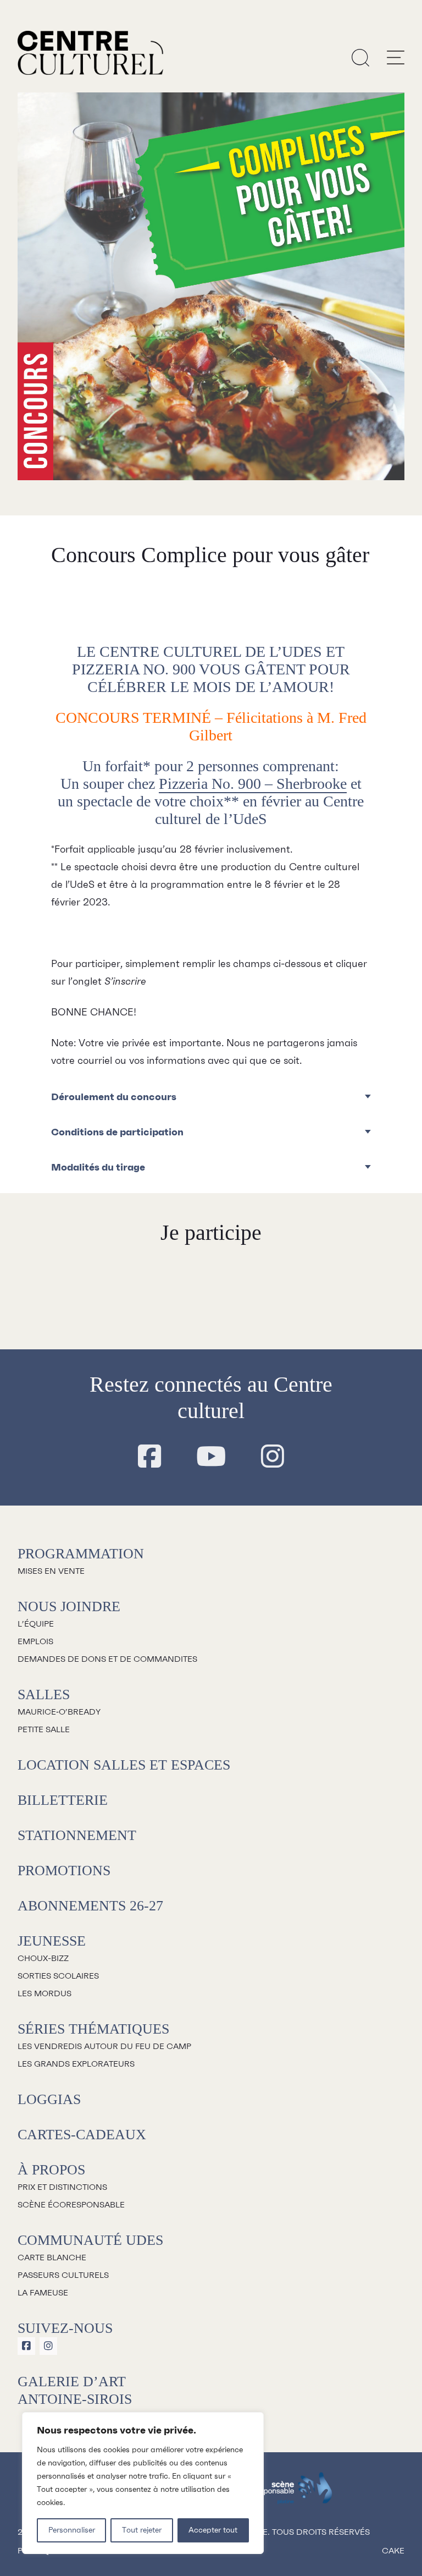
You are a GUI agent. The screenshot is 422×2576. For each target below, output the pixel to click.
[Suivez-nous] (149, 1457)
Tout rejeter (142, 2530)
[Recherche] (360, 57)
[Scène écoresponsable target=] (287, 2493)
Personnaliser (72, 2530)
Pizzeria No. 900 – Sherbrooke (253, 784)
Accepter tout (213, 2530)
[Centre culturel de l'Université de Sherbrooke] (90, 53)
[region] (143, 2483)
